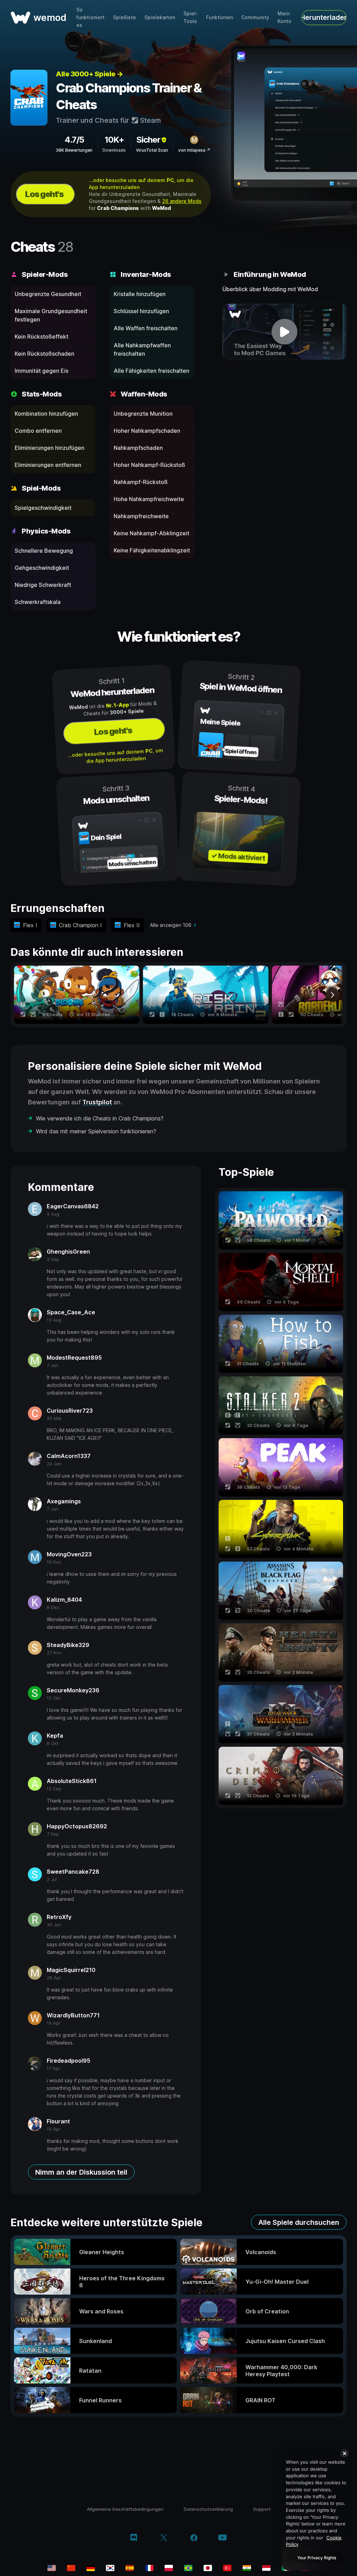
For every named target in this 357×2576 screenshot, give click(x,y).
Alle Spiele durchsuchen (299, 2222)
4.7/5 (74, 140)
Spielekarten (160, 17)
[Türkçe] (227, 2568)
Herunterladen (324, 17)
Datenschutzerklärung (208, 2509)
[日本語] (208, 2568)
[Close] (344, 2453)
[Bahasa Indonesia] (266, 2568)
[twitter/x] (164, 2538)
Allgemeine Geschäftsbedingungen (125, 2509)
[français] (149, 2568)
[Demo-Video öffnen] (284, 332)
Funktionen (219, 17)
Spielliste (124, 17)
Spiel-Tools (191, 17)
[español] (130, 2568)
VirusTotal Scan (152, 150)
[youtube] (222, 2538)
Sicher (148, 140)
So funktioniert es (90, 17)
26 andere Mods (182, 201)
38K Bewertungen (74, 150)
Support (262, 2509)
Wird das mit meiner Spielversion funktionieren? (96, 1131)
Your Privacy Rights (317, 2558)
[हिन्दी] (247, 2568)
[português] (188, 2568)
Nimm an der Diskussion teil (81, 2172)
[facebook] (194, 2538)
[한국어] (110, 2568)
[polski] (169, 2568)
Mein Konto (284, 17)
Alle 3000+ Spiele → (89, 74)
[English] (52, 2568)
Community (255, 17)
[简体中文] (71, 2568)
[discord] (134, 2538)
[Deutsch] (91, 2568)
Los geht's (44, 194)
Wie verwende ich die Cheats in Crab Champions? (100, 1118)
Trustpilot (97, 1102)
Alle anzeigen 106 (171, 925)
